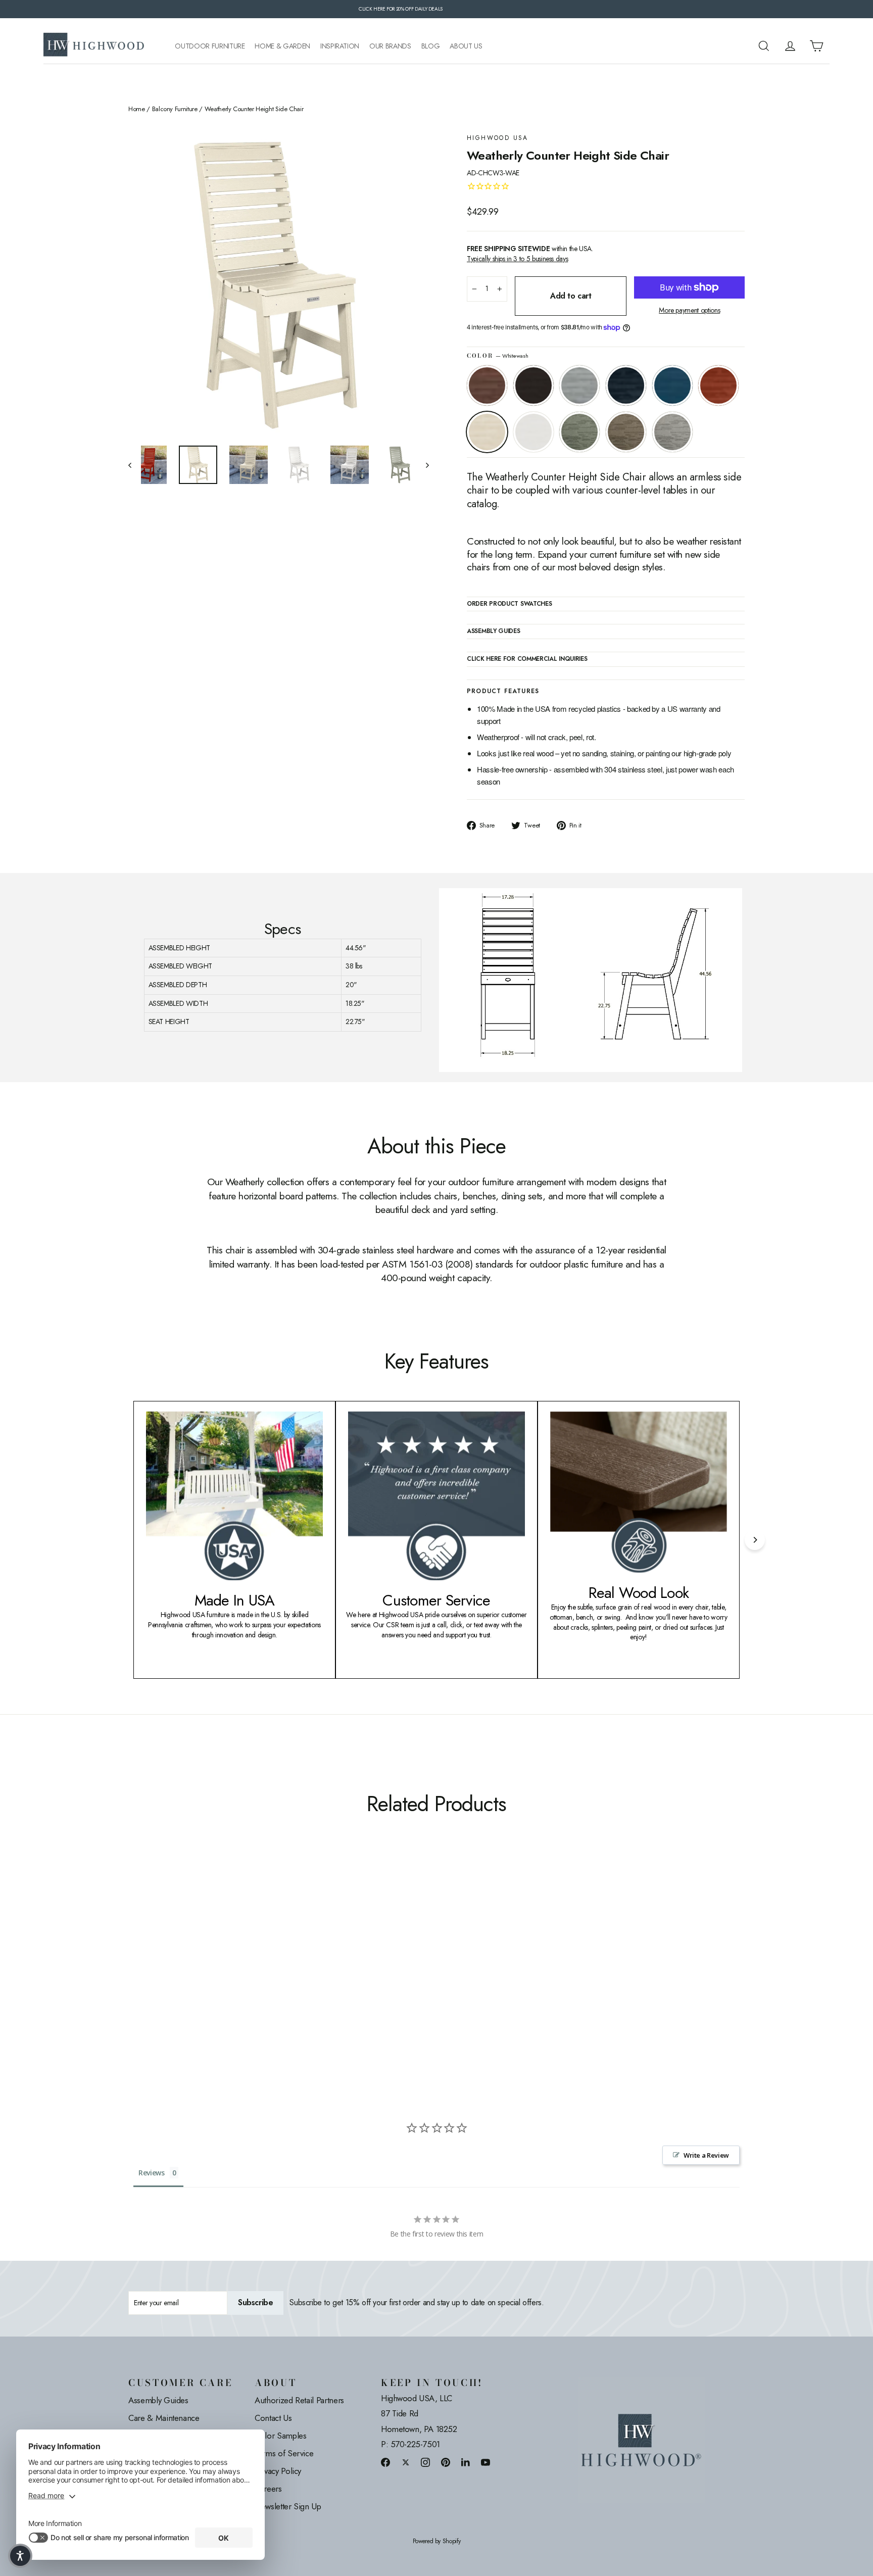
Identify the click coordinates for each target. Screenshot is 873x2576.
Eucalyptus (579, 432)
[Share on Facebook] (385, 2462)
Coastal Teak (579, 385)
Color (497, 356)
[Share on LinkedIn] (466, 2462)
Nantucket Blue (672, 385)
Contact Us (273, 2418)
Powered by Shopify (437, 2541)
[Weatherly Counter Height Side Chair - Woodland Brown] (248, 1975)
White (533, 432)
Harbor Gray (672, 432)
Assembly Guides (158, 2400)
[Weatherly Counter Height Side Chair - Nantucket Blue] (185, 1975)
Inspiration (340, 46)
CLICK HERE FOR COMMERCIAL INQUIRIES (527, 659)
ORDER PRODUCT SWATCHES (509, 604)
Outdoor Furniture (210, 46)
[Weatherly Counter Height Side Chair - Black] (147, 1975)
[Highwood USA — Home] (94, 46)
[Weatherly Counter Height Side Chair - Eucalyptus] (236, 1975)
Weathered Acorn (487, 385)
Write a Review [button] (706, 2155)
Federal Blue (626, 385)
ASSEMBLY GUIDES (494, 631)
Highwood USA (498, 138)
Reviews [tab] (152, 2173)
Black (533, 385)
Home (137, 109)
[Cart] (816, 46)
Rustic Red (718, 385)
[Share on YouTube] (486, 2462)
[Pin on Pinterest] (446, 2462)
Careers (268, 2489)
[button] (20, 2556)
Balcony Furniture (175, 109)
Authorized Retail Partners (299, 2400)
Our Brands (390, 46)
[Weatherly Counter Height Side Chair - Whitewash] (210, 1975)
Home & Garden (282, 46)
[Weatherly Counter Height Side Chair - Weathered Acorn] (135, 1975)
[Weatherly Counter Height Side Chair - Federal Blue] (173, 1975)
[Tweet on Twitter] (406, 2462)
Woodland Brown (626, 432)
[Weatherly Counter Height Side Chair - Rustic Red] (198, 1975)
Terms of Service (284, 2453)
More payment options (689, 310)
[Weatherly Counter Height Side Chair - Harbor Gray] (261, 1975)
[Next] (755, 1540)
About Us (466, 46)
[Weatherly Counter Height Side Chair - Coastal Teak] (160, 1975)
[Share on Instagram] (425, 2462)
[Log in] (790, 46)
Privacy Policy (278, 2471)
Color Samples (280, 2436)
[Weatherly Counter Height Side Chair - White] (223, 1975)
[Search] (764, 46)
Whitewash (487, 432)
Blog (431, 46)
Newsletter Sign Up (288, 2506)
